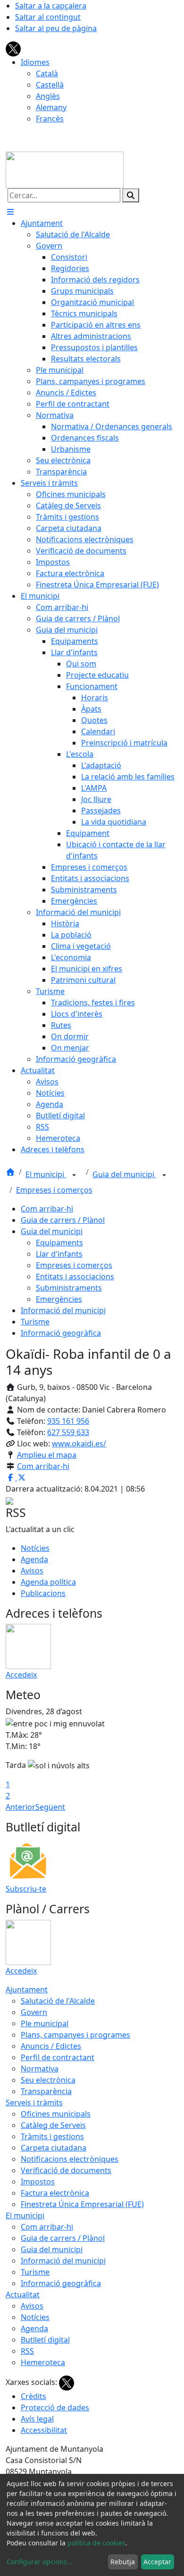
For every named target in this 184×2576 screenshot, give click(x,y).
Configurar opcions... (40, 2562)
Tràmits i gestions (52, 2136)
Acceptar (157, 2562)
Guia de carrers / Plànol (63, 1220)
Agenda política (48, 1582)
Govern (34, 2012)
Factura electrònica (55, 2193)
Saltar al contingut (48, 17)
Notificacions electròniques (70, 2159)
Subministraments (69, 1288)
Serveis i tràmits (34, 2103)
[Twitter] (13, 48)
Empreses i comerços (54, 1190)
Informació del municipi (63, 1310)
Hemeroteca (43, 2362)
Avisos (32, 1571)
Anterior (21, 1807)
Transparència (46, 2091)
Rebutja (123, 2562)
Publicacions (43, 1593)
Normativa (40, 2069)
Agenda (34, 1559)
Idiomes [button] (35, 62)
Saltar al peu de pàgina (56, 28)
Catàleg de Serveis (53, 2125)
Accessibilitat (44, 2430)
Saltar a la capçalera (51, 6)
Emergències (59, 1299)
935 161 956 (68, 1421)
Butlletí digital (45, 2340)
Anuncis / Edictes (51, 2046)
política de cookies (96, 2543)
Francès (50, 119)
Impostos (38, 2182)
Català (47, 73)
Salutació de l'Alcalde (58, 2001)
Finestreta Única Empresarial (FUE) (82, 2204)
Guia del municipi (124, 1174)
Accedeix (21, 1675)
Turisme (35, 1322)
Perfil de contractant (58, 2057)
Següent (50, 1807)
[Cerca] (131, 195)
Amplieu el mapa (47, 1455)
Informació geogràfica (61, 1333)
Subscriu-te (26, 1889)
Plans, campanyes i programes (75, 2035)
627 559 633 (68, 1432)
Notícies (35, 1548)
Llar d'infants (59, 1254)
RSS (27, 2351)
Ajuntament (27, 1990)
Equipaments (59, 1243)
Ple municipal (45, 2023)
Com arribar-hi (47, 1209)
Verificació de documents (66, 2170)
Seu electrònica (48, 2080)
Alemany (51, 107)
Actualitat (23, 2295)
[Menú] (10, 212)
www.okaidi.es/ (79, 1444)
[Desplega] (74, 1175)
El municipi (46, 1174)
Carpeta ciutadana (54, 2148)
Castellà (50, 85)
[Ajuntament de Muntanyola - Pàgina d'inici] (65, 169)
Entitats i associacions (75, 1276)
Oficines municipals (56, 2114)
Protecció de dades (55, 2407)
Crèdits (33, 2396)
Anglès (48, 96)
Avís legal (37, 2419)
